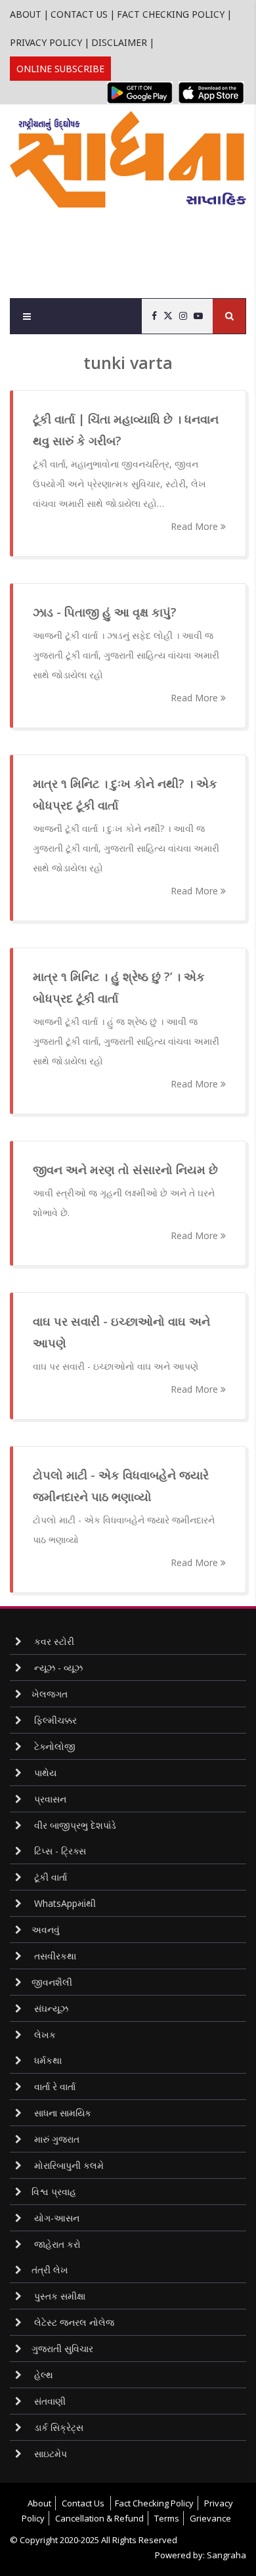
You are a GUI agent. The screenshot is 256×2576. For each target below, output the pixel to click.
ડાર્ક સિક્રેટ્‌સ (57, 2427)
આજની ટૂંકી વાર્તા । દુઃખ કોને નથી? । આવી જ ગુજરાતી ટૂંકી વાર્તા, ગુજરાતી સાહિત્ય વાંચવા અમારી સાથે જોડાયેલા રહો (126, 848)
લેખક (44, 2035)
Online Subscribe (60, 69)
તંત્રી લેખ (50, 2270)
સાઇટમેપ (49, 2454)
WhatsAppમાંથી (64, 1903)
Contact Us (79, 14)
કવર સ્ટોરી (53, 1641)
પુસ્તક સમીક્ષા (58, 2296)
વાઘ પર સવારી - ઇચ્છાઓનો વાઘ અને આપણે (116, 1366)
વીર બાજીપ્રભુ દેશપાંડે (74, 1825)
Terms (167, 2518)
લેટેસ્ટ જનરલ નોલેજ (73, 2322)
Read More (196, 526)
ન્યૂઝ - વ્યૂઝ (57, 1668)
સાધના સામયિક (61, 2113)
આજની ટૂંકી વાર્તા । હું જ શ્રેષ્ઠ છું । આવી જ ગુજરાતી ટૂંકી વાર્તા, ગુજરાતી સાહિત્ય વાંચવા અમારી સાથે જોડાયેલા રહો (126, 1041)
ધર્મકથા (47, 2060)
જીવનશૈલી (52, 1982)
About (26, 14)
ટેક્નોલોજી (53, 1746)
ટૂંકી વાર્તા (49, 1877)
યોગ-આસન (55, 2218)
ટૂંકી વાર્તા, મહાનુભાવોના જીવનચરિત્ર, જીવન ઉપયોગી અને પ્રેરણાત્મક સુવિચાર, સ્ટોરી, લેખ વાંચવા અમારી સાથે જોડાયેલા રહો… (119, 484)
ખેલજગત (50, 1694)
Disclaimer (119, 42)
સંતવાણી (49, 2401)
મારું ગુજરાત (55, 2139)
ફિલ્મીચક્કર (54, 1720)
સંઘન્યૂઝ (50, 2008)
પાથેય (44, 1773)
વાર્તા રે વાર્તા (53, 2086)
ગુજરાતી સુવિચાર (62, 2348)
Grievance (210, 2518)
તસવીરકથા (54, 1956)
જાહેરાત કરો (56, 2244)
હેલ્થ (42, 2375)
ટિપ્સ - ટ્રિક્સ (59, 1851)
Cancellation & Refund (99, 2518)
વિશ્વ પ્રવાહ (54, 2192)
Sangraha (226, 2555)
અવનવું (46, 1930)
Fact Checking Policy (171, 14)
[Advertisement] (133, 247)
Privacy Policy (46, 42)
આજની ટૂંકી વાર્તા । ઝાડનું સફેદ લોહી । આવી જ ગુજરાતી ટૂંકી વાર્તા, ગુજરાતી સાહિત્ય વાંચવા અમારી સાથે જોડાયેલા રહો (126, 655)
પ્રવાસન (49, 1799)
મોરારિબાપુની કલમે (68, 2165)
